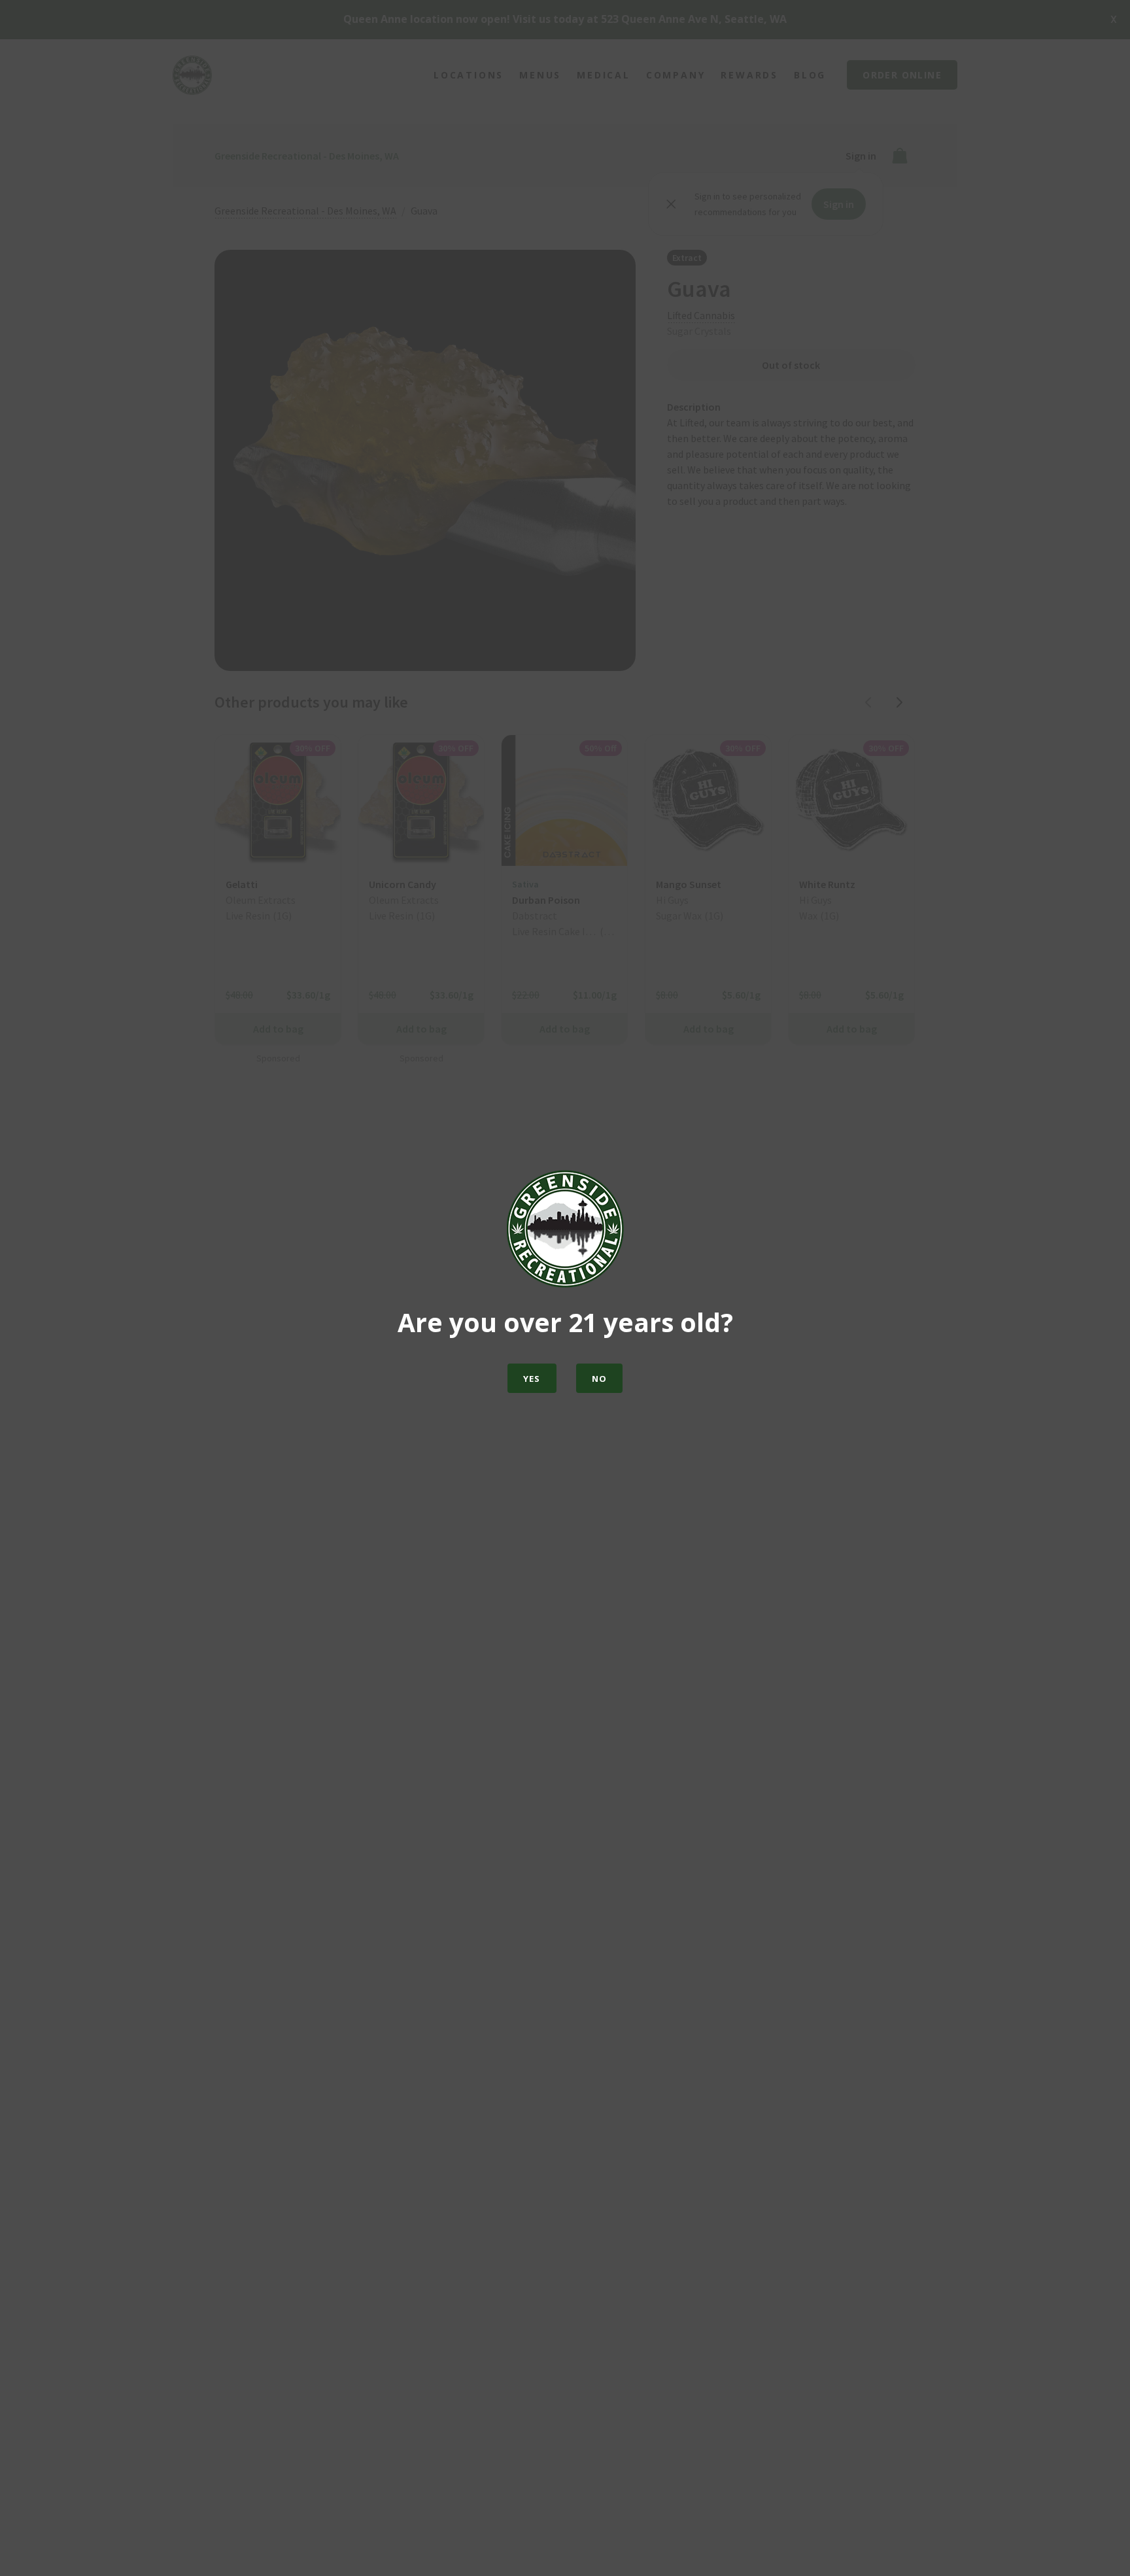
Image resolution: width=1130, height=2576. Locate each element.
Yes (532, 1379)
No (600, 1379)
